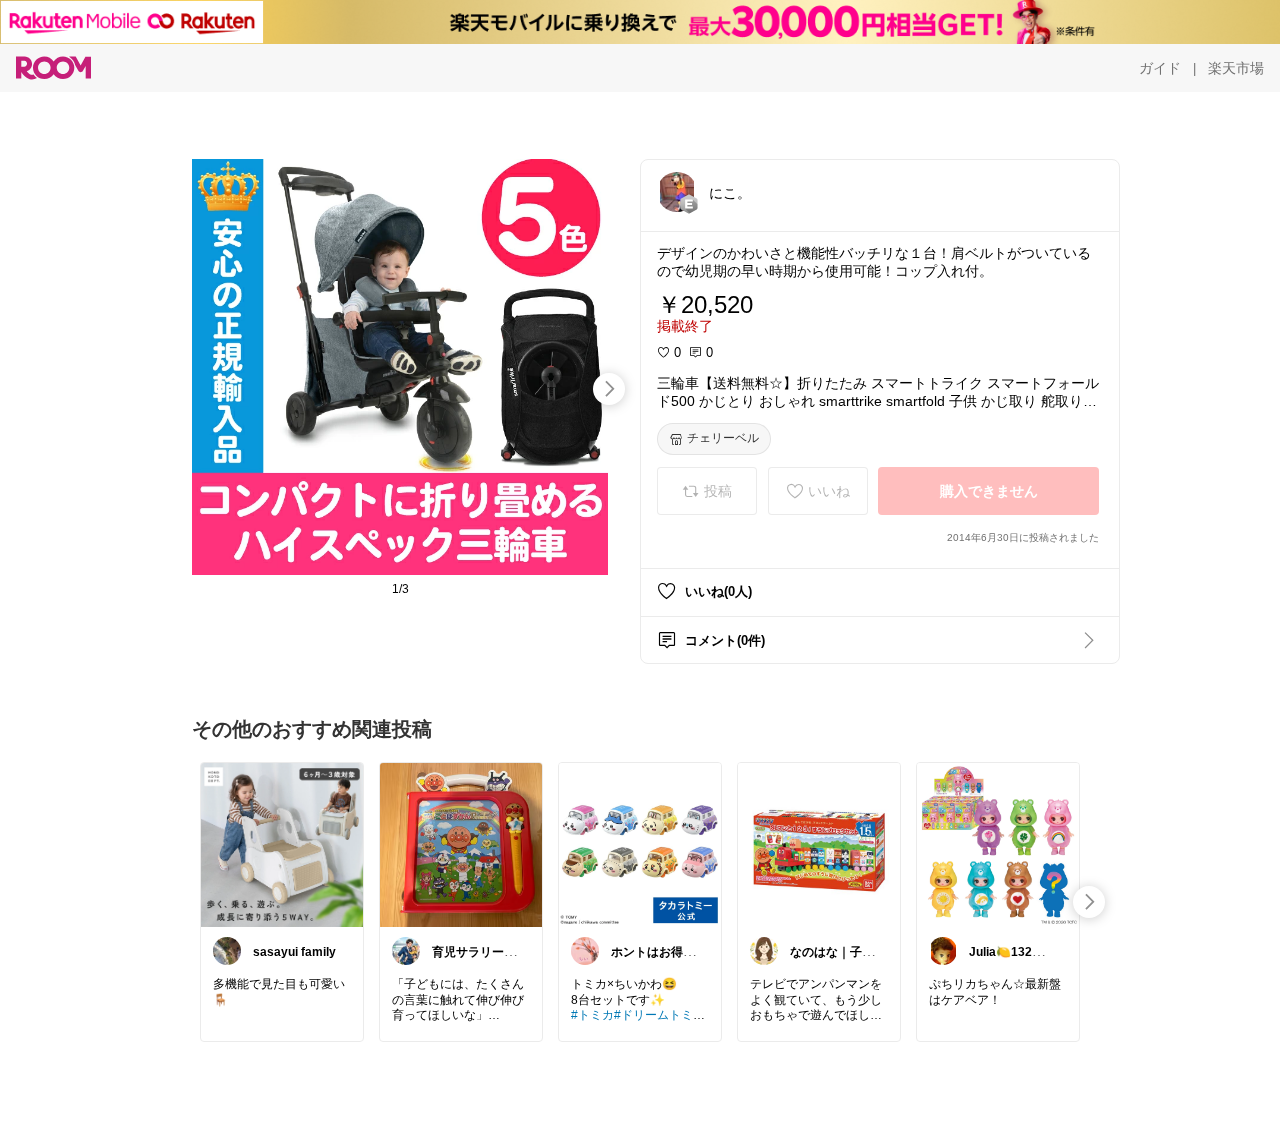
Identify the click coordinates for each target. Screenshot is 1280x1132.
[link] (282, 844)
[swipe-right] (609, 389)
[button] (677, 192)
